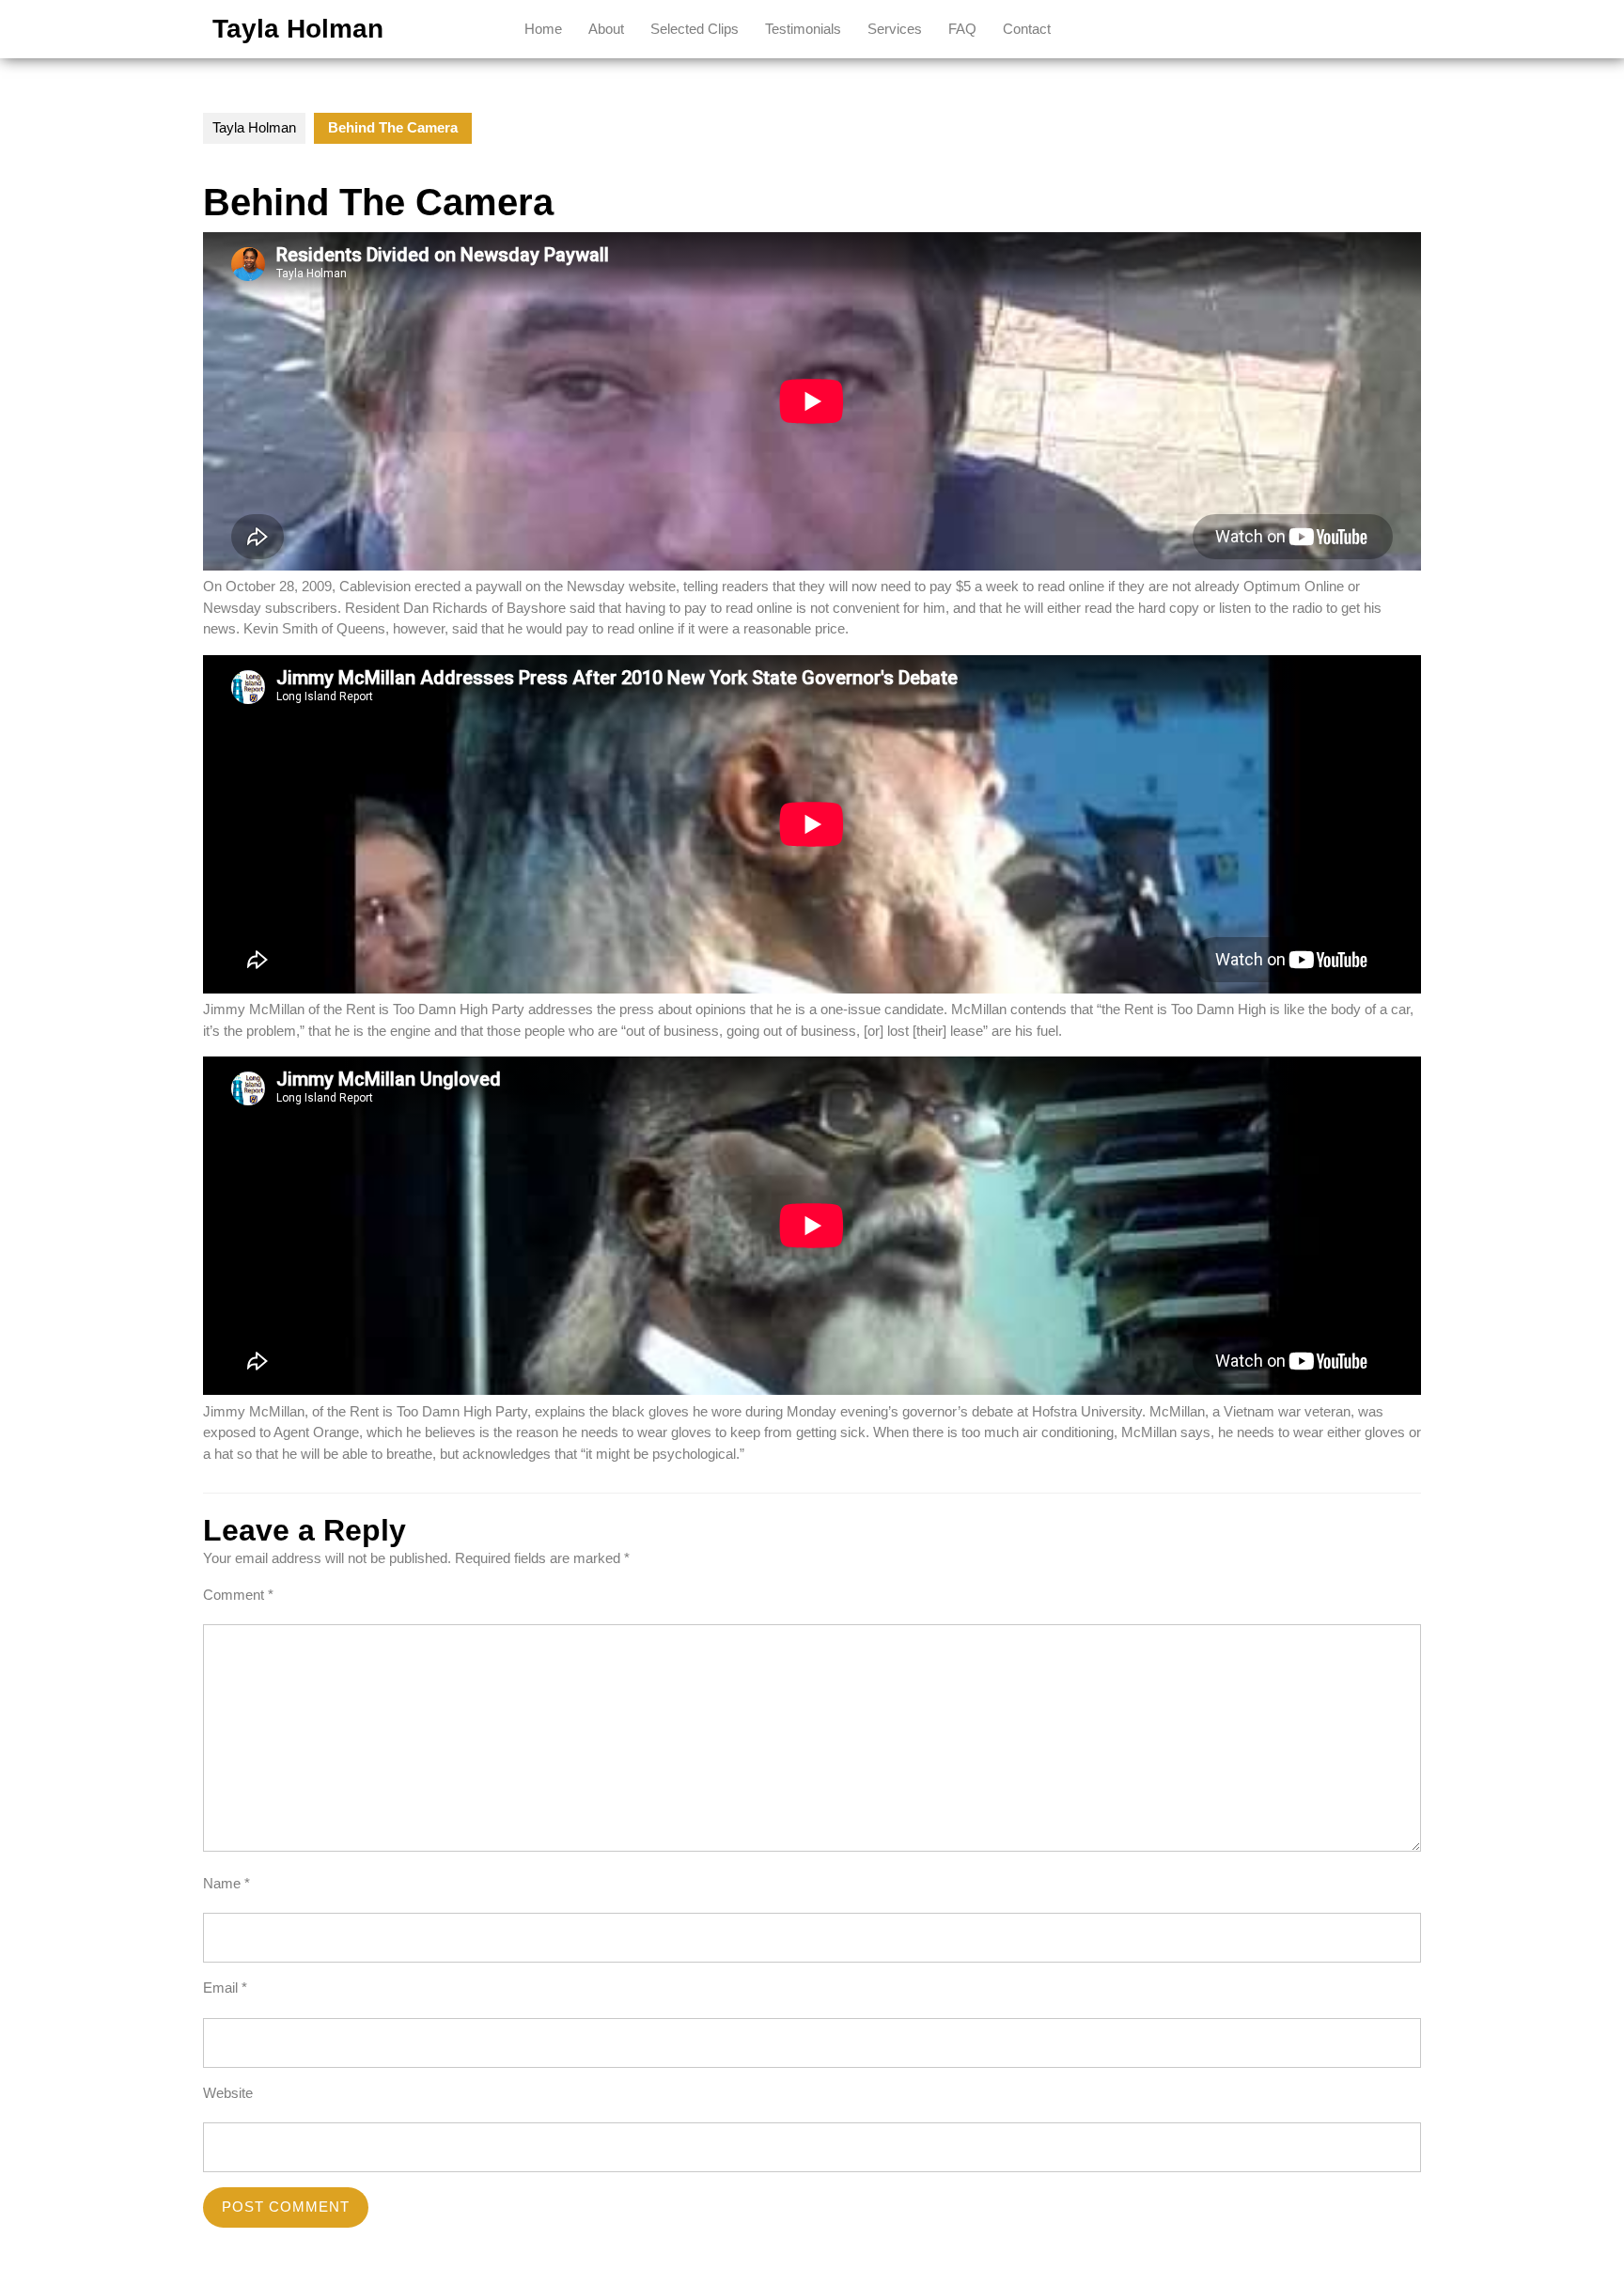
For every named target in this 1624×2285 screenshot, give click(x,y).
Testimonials (803, 29)
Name (226, 1883)
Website (228, 2093)
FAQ (962, 29)
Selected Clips (695, 29)
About (606, 29)
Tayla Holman (298, 29)
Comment (238, 1595)
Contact (1027, 29)
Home (543, 29)
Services (895, 29)
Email (225, 1988)
